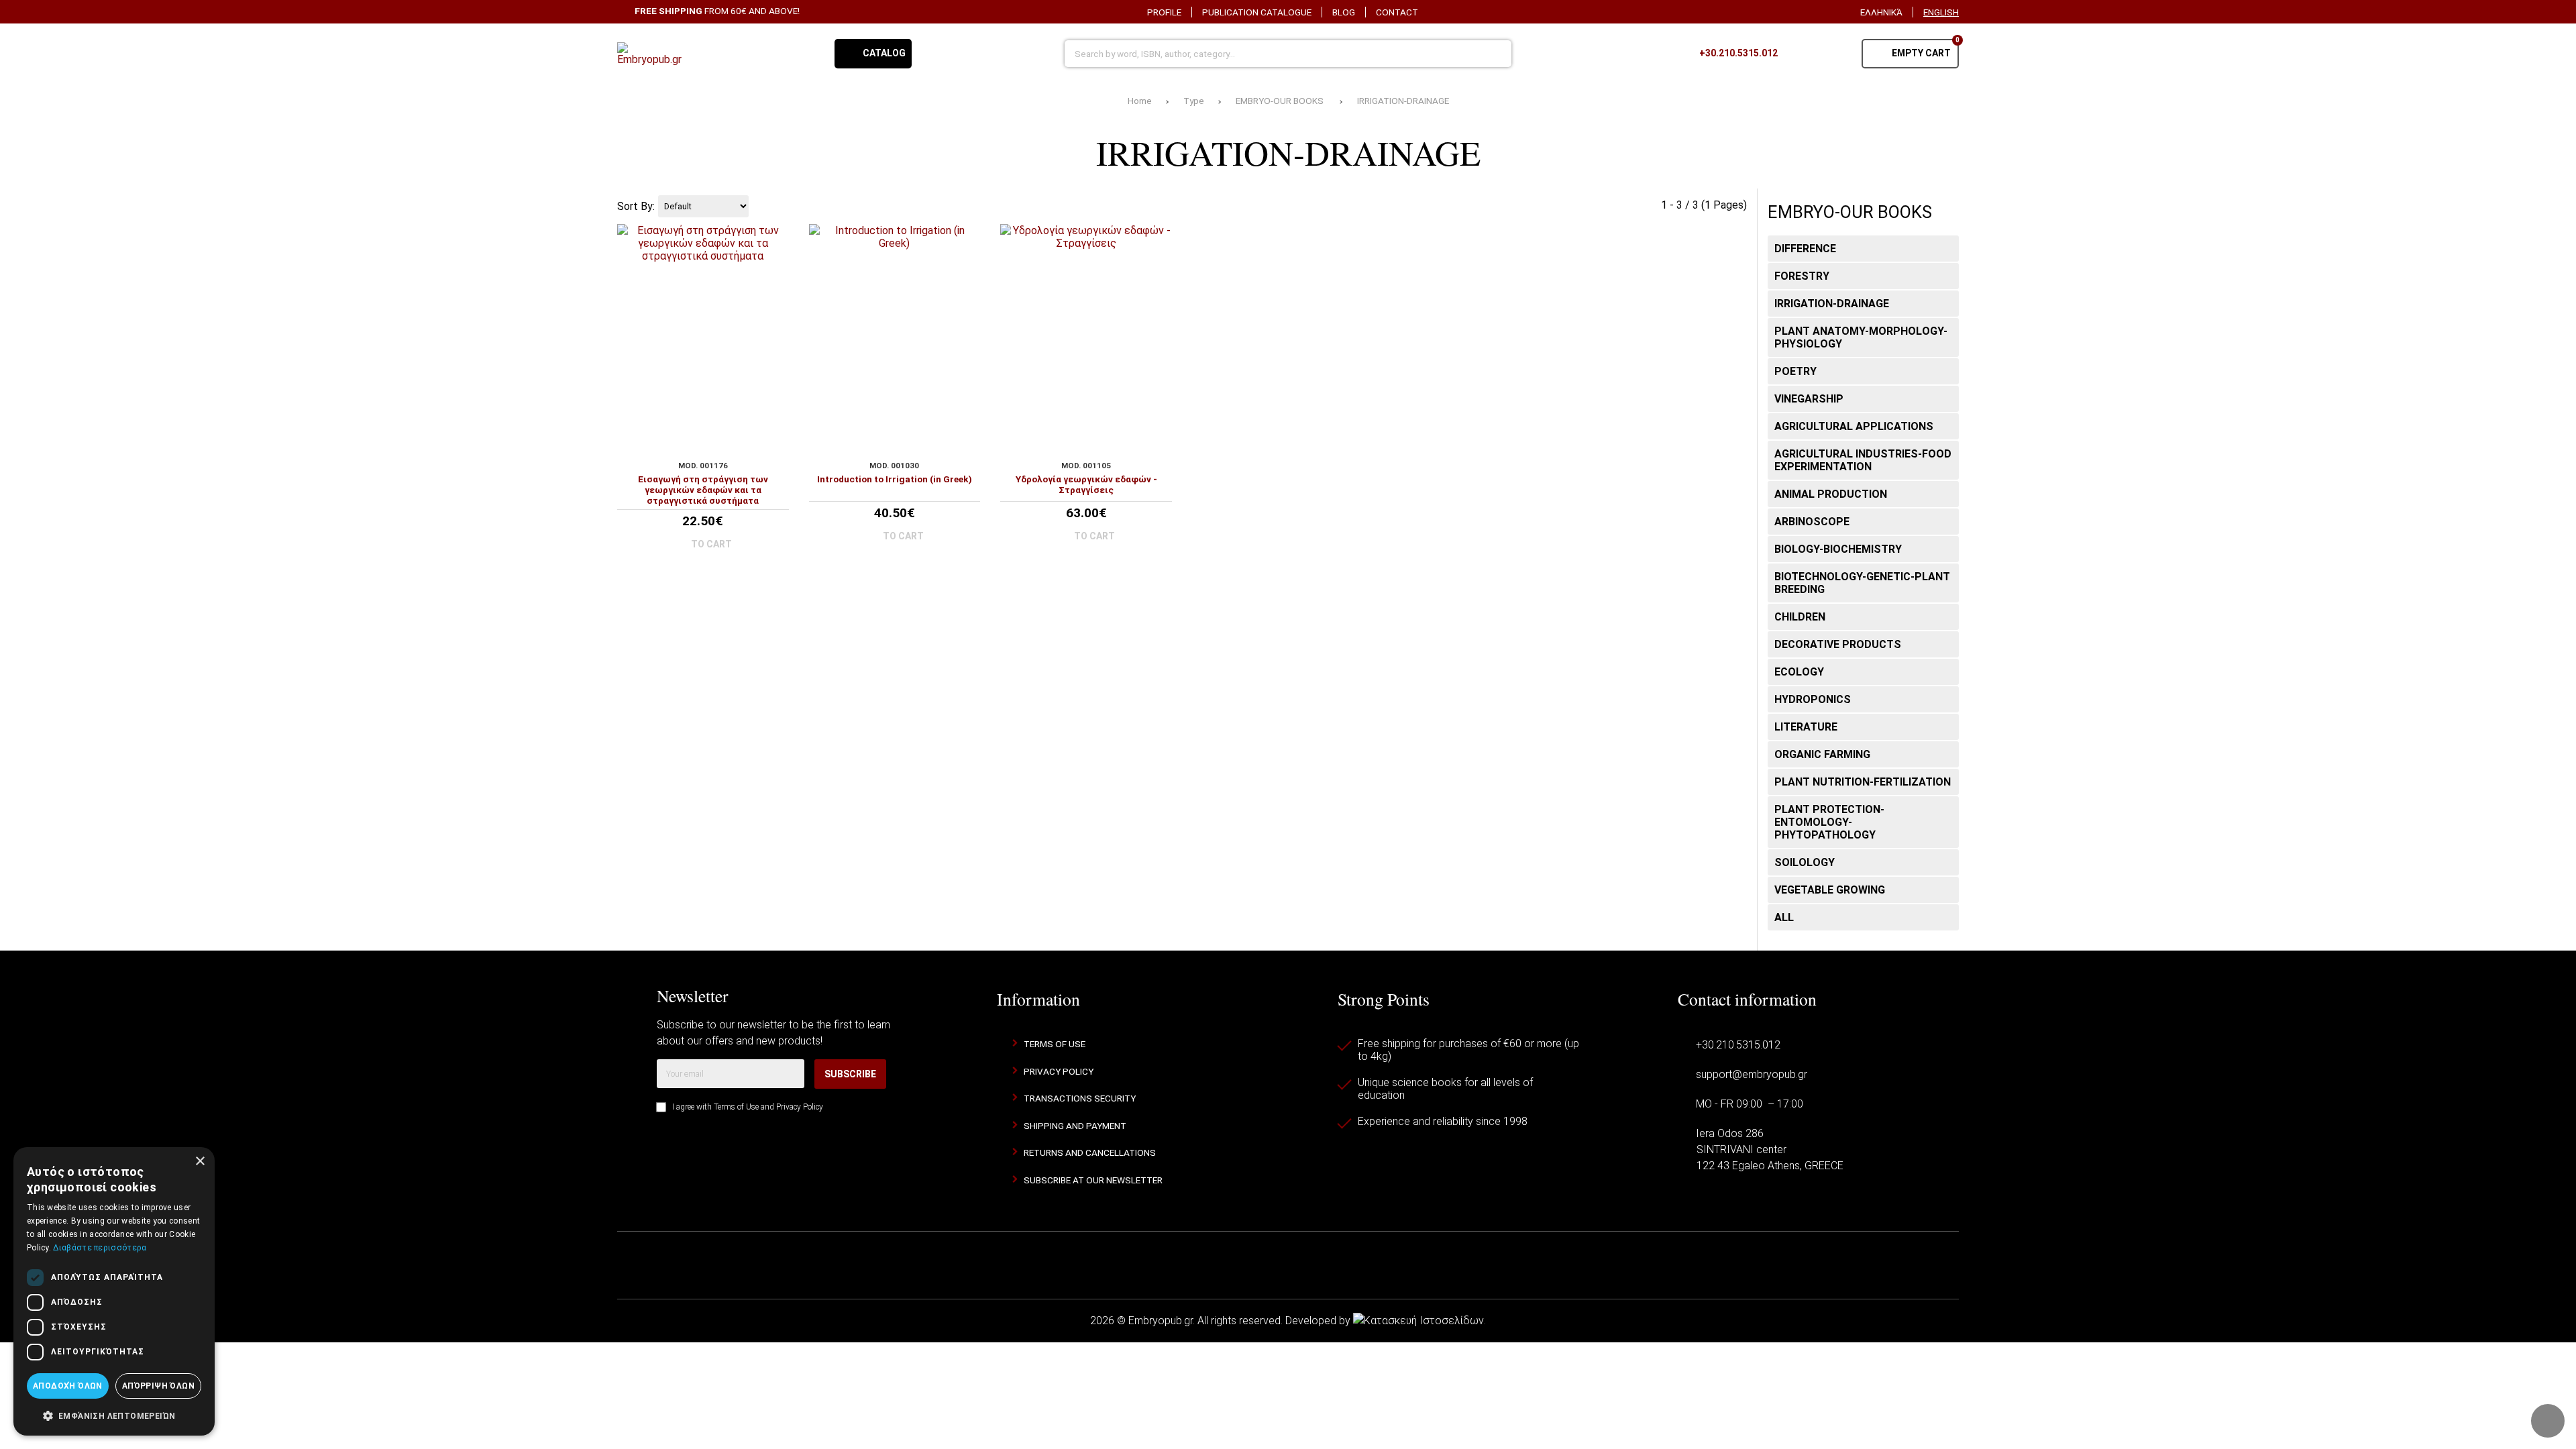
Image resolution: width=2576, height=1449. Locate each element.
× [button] (200, 1162)
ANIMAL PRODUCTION (1831, 494)
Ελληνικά (1881, 12)
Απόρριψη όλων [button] (158, 1386)
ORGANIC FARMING (1822, 754)
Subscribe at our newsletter (1093, 1180)
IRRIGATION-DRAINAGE (1403, 101)
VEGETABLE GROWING (1830, 890)
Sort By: (636, 206)
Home (1140, 101)
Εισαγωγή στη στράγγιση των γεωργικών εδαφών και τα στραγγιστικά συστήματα (703, 490)
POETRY (1795, 371)
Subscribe (850, 1074)
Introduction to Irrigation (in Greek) (895, 479)
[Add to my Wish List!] (773, 437)
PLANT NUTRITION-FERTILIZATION (1863, 782)
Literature (1806, 727)
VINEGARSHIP (1809, 399)
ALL (1784, 917)
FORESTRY (1802, 276)
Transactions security (1080, 1098)
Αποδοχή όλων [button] (68, 1386)
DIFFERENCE (1805, 249)
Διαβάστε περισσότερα (100, 1248)
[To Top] (2548, 1421)
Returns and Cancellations (1090, 1152)
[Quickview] (773, 414)
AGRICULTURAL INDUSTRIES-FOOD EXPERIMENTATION (1863, 460)
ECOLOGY (1799, 672)
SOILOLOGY (1805, 862)
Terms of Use (736, 1107)
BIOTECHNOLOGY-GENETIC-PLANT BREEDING (1862, 583)
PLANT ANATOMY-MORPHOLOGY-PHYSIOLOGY (1861, 337)
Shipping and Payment (1075, 1126)
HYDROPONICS (1813, 699)
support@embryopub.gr (1752, 1074)
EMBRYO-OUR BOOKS (1281, 101)
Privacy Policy (800, 1107)
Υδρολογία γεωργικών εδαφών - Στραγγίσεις (1086, 484)
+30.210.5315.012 (1738, 1045)
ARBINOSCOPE (1812, 522)
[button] (114, 1415)
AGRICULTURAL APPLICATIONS (1854, 426)
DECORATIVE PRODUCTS (1838, 644)
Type (1194, 101)
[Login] (1835, 54)
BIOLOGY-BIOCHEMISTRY (1838, 549)
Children (1800, 617)
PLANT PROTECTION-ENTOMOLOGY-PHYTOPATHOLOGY (1829, 822)
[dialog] (114, 1291)
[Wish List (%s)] (1801, 54)
